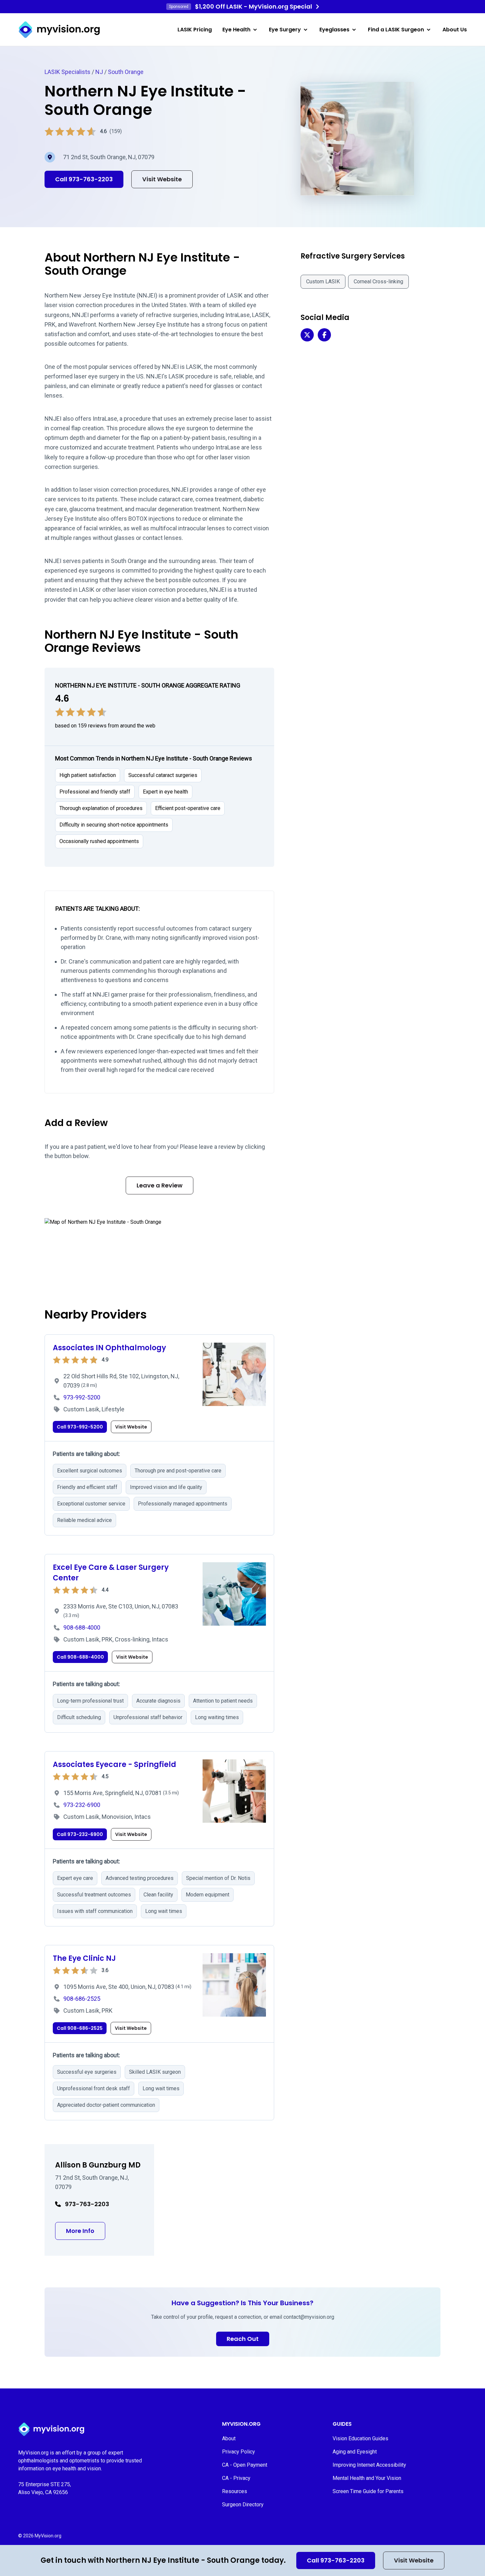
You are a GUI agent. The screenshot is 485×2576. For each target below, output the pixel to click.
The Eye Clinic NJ (84, 1958)
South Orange (126, 72)
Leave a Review (160, 1185)
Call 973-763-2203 (336, 2560)
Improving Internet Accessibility (369, 2465)
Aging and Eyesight (355, 2452)
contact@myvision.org (309, 2317)
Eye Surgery (285, 30)
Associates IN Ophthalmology (109, 1348)
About (229, 2438)
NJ (99, 72)
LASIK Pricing (195, 30)
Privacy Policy (239, 2452)
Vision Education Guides (360, 2438)
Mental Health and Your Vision (367, 2478)
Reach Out (243, 2339)
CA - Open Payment (245, 2465)
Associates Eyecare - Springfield (114, 1764)
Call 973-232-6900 (80, 1834)
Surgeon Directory (243, 2505)
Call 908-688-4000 (80, 1657)
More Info (86, 2231)
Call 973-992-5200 (80, 1427)
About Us (455, 30)
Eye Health (236, 30)
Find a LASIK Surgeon (396, 30)
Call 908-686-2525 (80, 2028)
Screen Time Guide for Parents (368, 2491)
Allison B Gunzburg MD (98, 2165)
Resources (235, 2491)
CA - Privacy (236, 2478)
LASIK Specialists (67, 72)
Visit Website (414, 2560)
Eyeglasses (334, 30)
